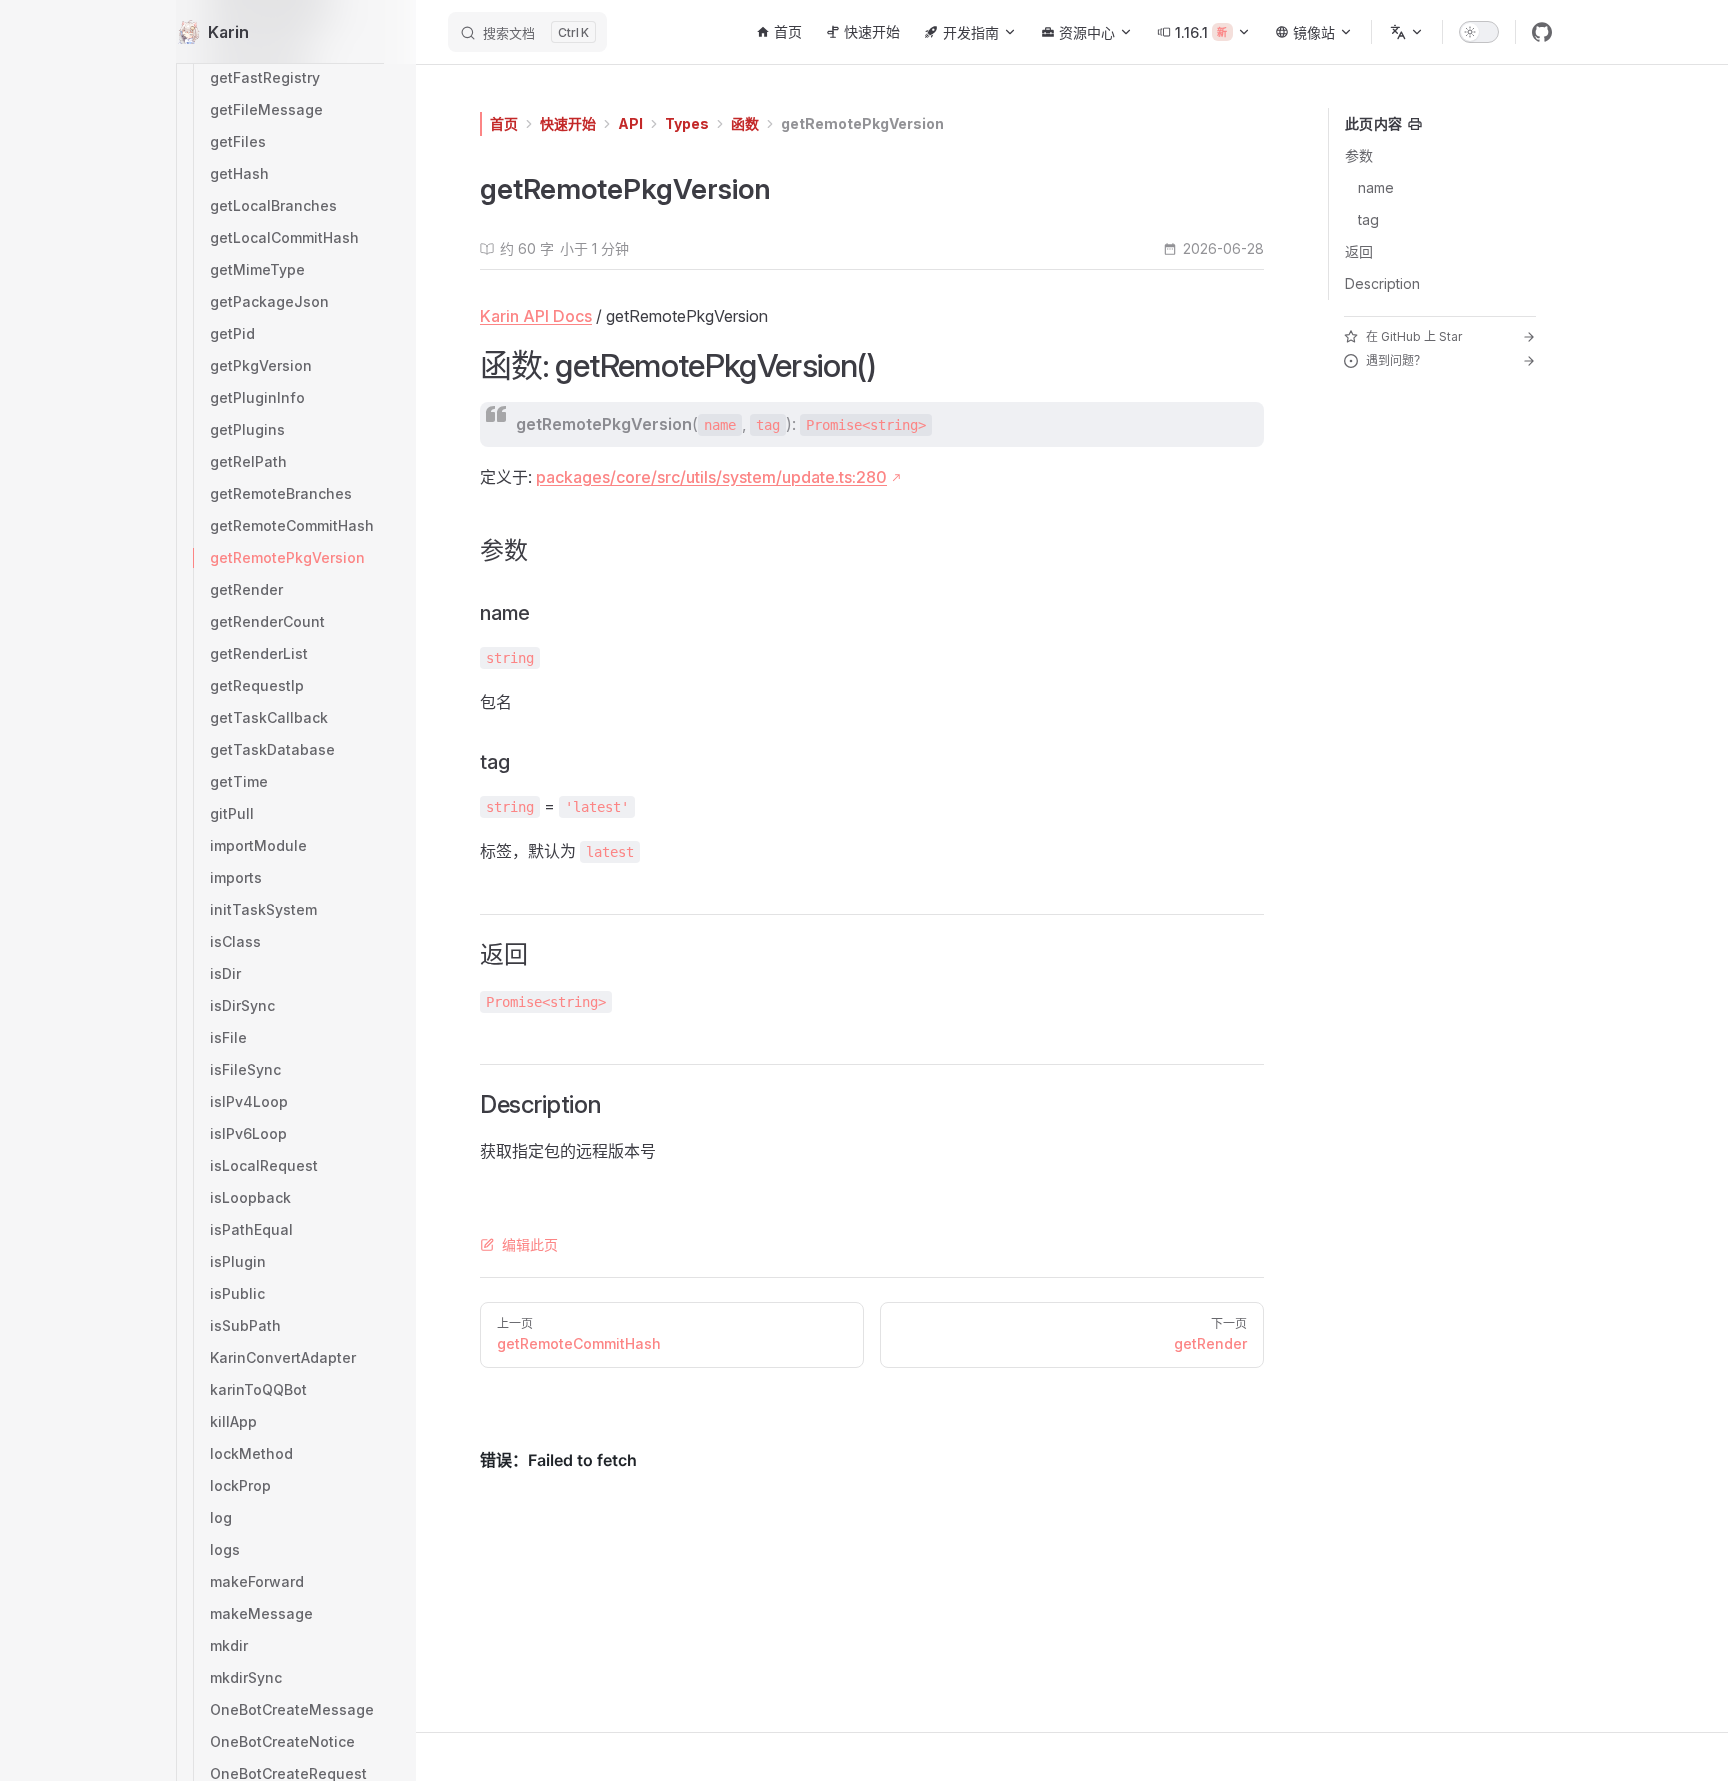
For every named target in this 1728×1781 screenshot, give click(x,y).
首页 (504, 123)
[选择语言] (1407, 32)
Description (1382, 283)
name (1376, 187)
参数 (1359, 155)
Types (687, 123)
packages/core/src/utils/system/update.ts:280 (711, 477)
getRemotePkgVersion (862, 123)
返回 (1359, 251)
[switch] (1479, 32)
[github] (1542, 32)
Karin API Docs (536, 316)
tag (1368, 219)
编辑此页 (530, 1244)
